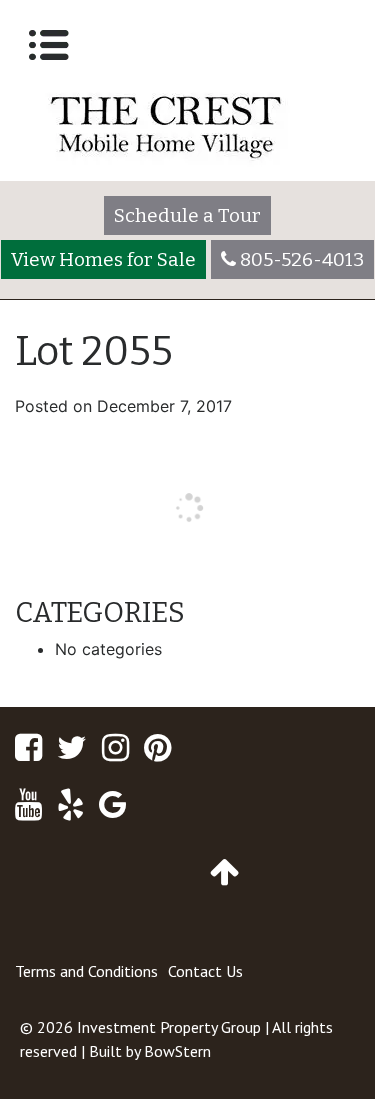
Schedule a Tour (187, 215)
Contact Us (205, 971)
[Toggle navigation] (49, 45)
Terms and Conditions (86, 971)
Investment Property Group (169, 1027)
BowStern (177, 1051)
